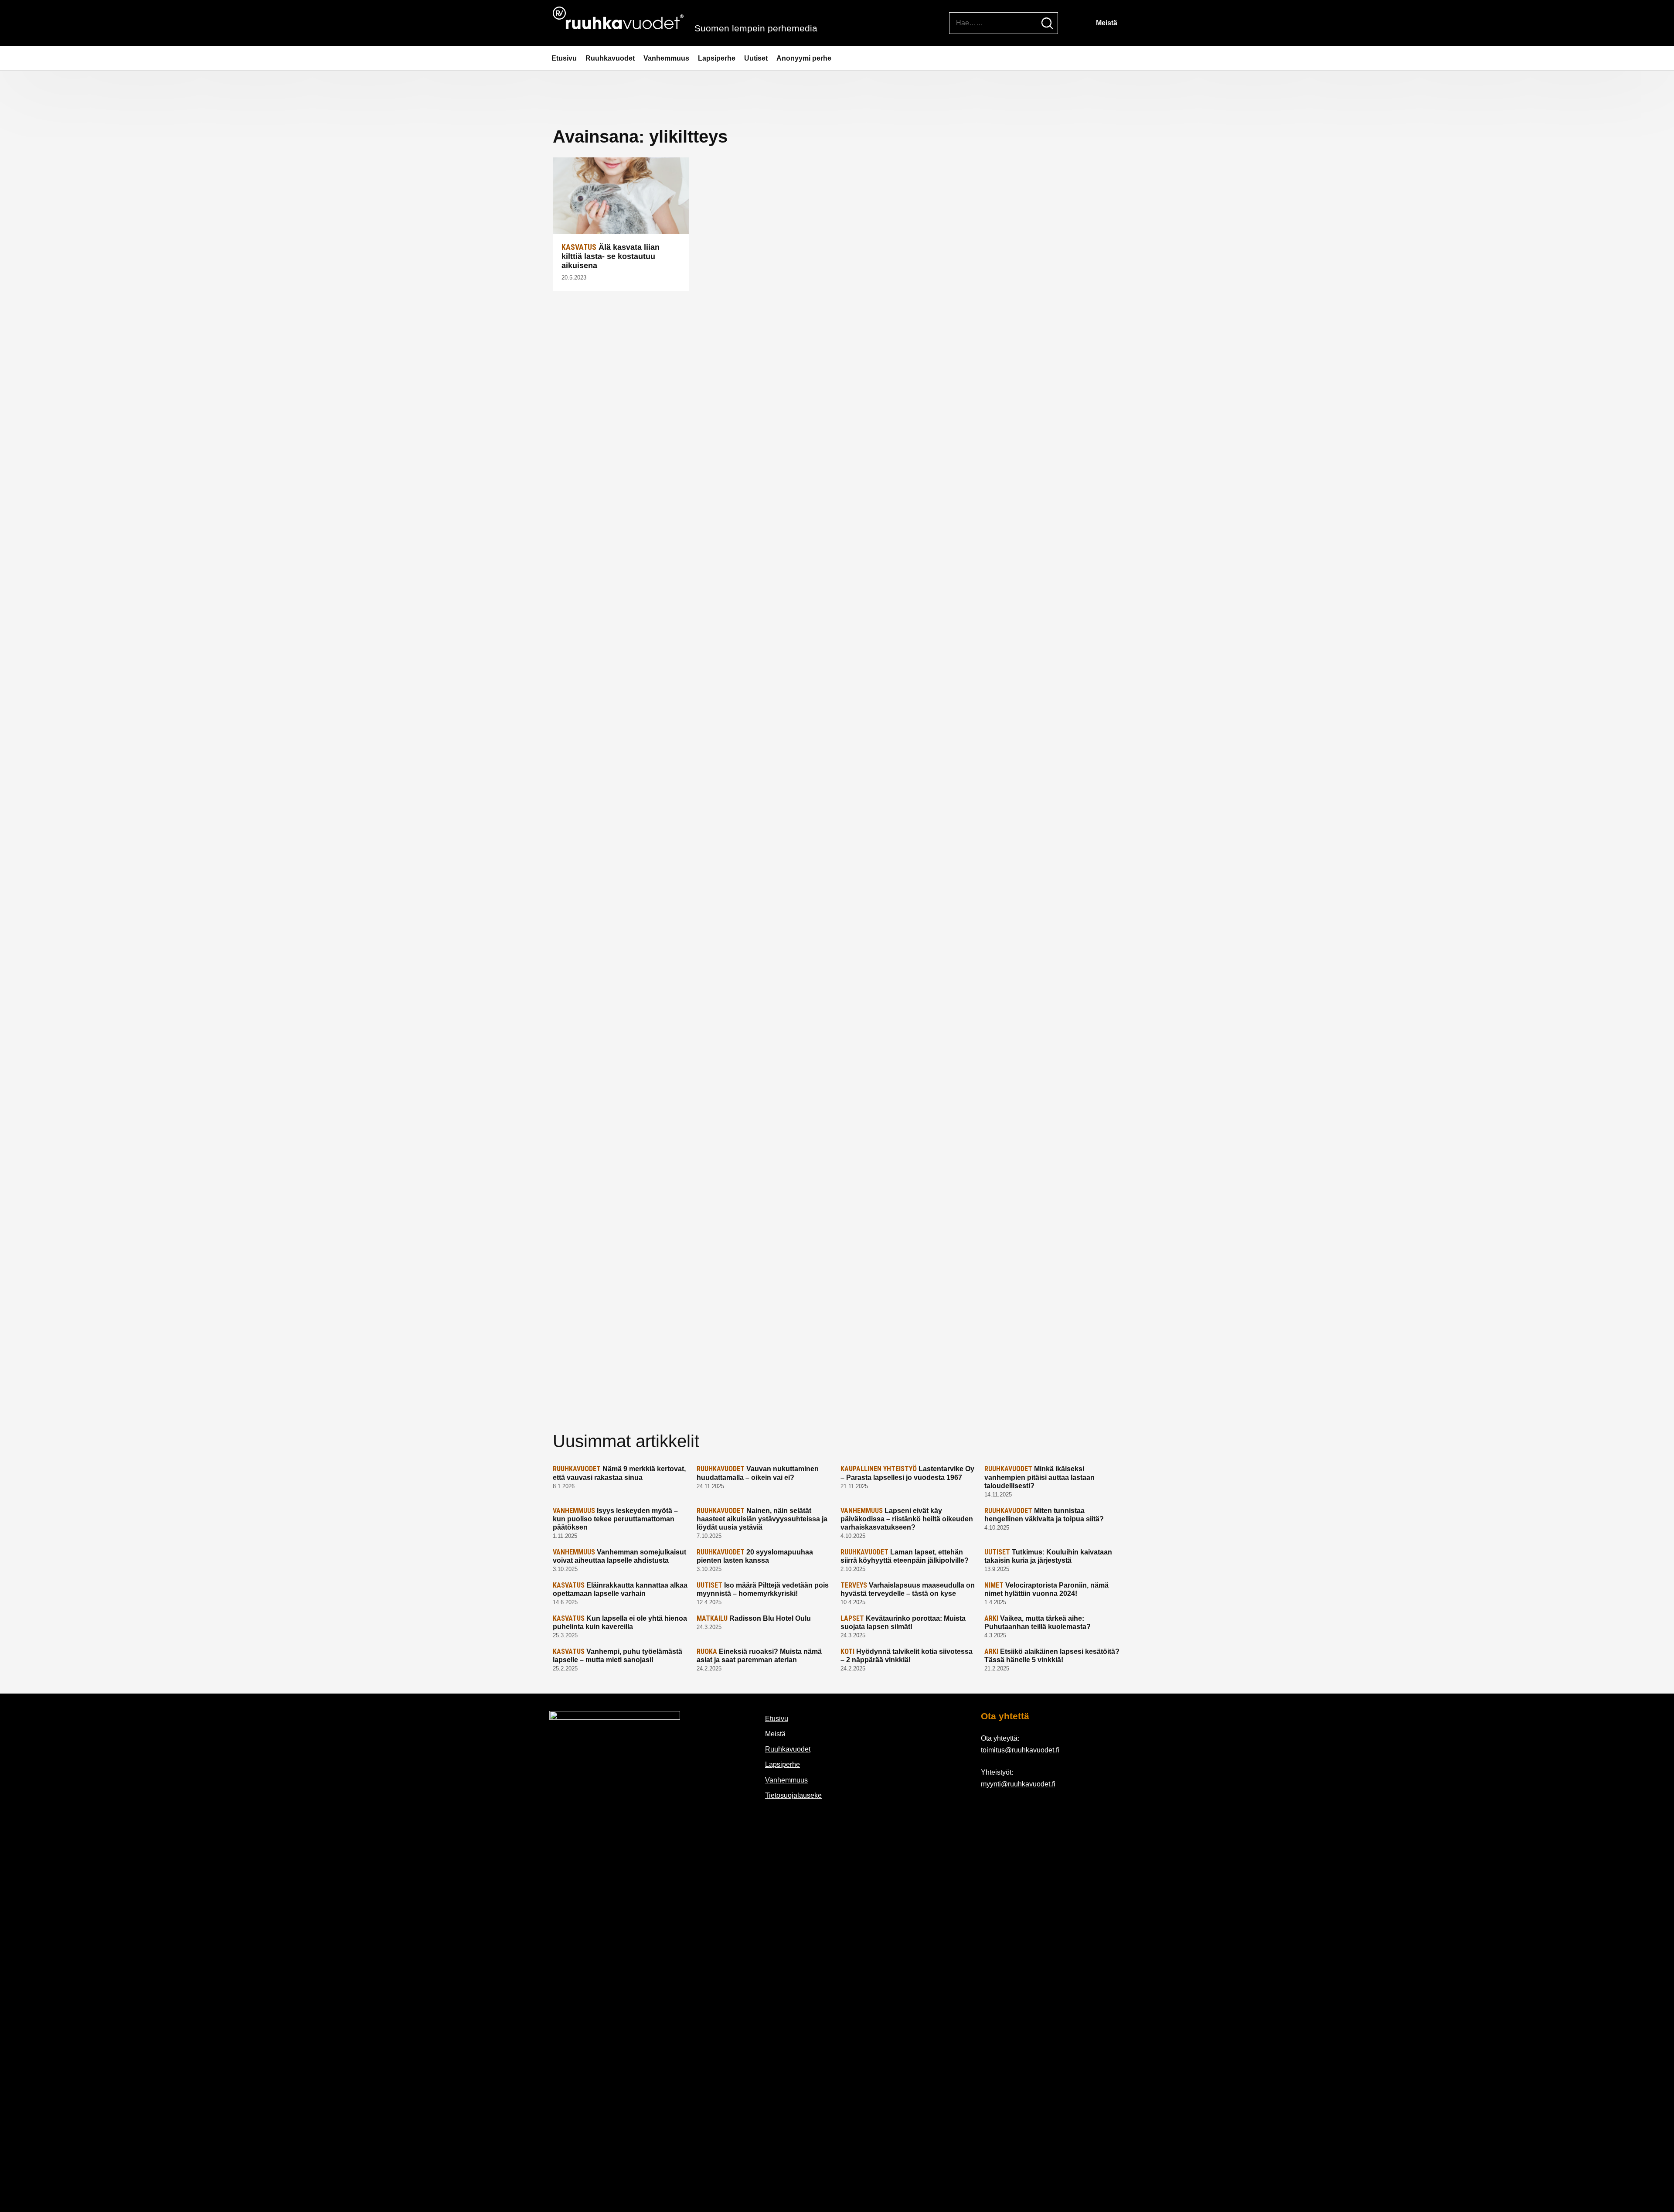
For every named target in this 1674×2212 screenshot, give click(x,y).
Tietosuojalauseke (793, 1795)
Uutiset (756, 58)
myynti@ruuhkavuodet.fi (1018, 1784)
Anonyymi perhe (804, 58)
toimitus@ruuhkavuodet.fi (1020, 1750)
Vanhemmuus (666, 58)
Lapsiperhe (717, 58)
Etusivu (564, 58)
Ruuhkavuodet (610, 58)
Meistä (1107, 23)
